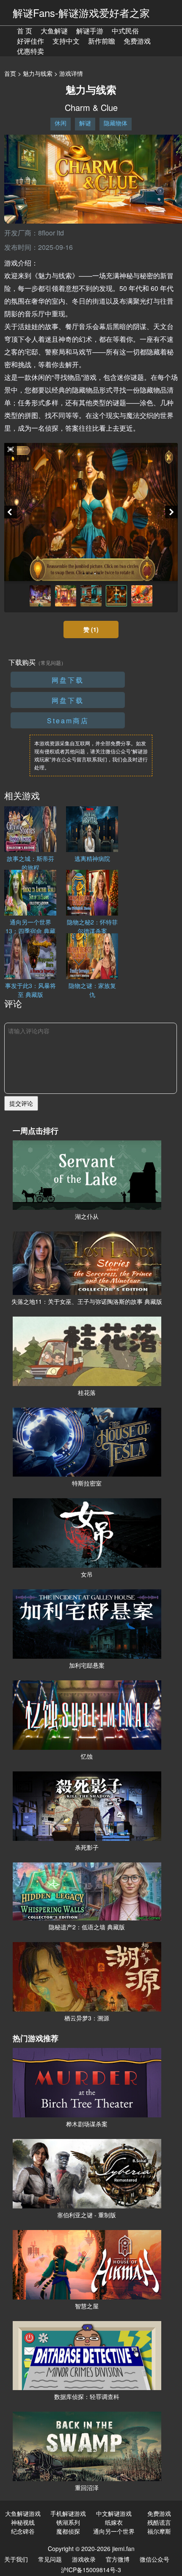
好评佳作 (30, 41)
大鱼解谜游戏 (23, 2513)
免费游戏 (137, 41)
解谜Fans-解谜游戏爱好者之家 (81, 12)
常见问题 (50, 2559)
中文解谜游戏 (114, 2513)
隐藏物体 (116, 123)
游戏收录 (84, 2559)
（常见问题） (51, 663)
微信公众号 (154, 2559)
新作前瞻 (102, 41)
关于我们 (16, 2559)
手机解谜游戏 (68, 2513)
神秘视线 (23, 2522)
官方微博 (118, 2559)
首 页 (25, 31)
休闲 (61, 123)
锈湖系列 (68, 2522)
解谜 (85, 123)
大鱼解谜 (54, 31)
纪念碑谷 (23, 2531)
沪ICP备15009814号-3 (91, 2570)
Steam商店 (68, 721)
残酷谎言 (159, 2522)
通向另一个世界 (114, 2531)
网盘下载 (68, 680)
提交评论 (21, 1103)
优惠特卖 (30, 51)
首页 (10, 73)
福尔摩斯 (159, 2531)
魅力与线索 (38, 73)
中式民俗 (125, 31)
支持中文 (66, 41)
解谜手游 (90, 31)
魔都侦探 (68, 2531)
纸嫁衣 (114, 2522)
